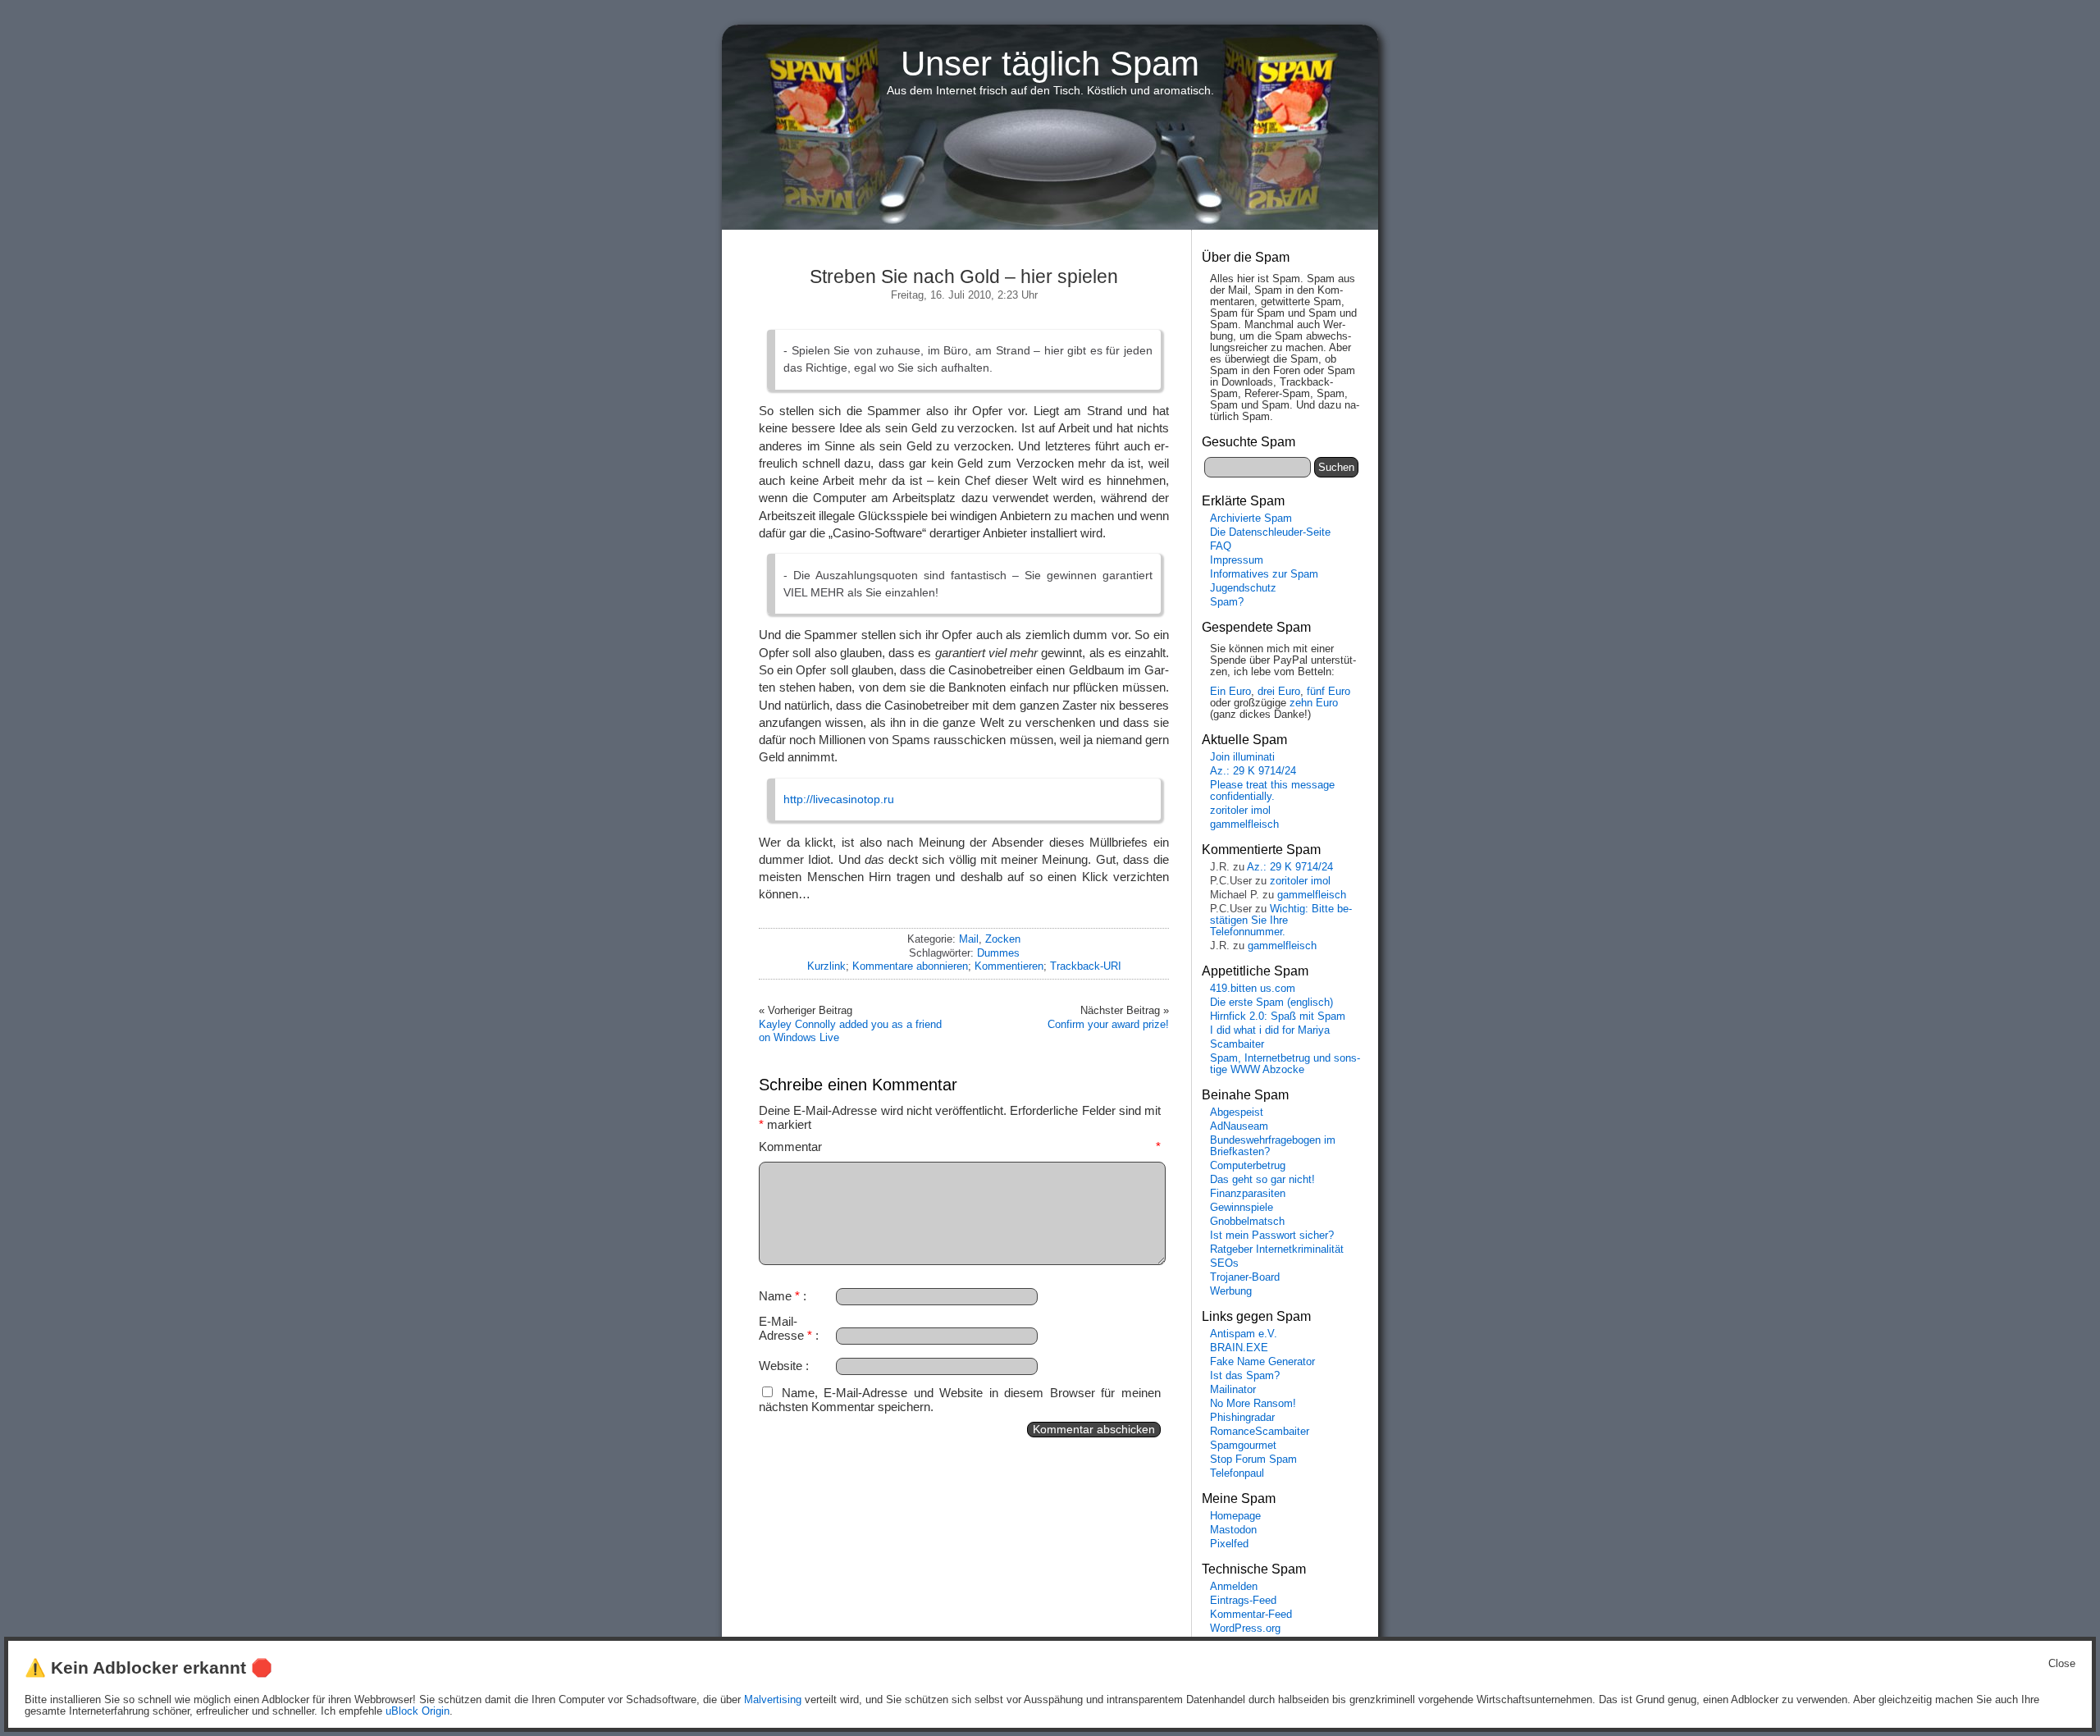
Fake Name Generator (1262, 1362)
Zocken (1003, 939)
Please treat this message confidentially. (1272, 791)
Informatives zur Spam (1264, 574)
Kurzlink (826, 966)
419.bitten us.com (1253, 989)
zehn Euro (1314, 703)
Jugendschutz (1243, 588)
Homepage (1235, 1516)
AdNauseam (1239, 1126)
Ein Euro (1230, 692)
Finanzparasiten (1248, 1194)
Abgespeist (1237, 1112)
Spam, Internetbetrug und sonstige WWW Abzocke (1285, 1064)
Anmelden (1234, 1587)
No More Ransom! (1253, 1404)
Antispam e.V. (1244, 1334)
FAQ (1221, 546)
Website (781, 1366)
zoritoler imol (1240, 811)
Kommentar (960, 1147)
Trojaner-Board (1245, 1277)
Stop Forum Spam (1253, 1460)
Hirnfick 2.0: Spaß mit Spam (1278, 1016)
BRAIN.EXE (1239, 1348)
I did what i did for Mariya (1270, 1030)
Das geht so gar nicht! (1262, 1180)
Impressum (1237, 560)
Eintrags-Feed (1243, 1601)
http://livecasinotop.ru (839, 799)
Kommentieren (1009, 966)
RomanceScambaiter (1260, 1432)
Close (2062, 1664)
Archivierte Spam (1251, 519)
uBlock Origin (418, 1711)
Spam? (1227, 602)
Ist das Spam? (1245, 1376)
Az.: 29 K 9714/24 (1253, 771)
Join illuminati (1242, 757)
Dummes (998, 953)
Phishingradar (1242, 1418)
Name (779, 1296)
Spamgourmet (1243, 1446)
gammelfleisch (1244, 825)
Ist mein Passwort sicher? (1272, 1236)
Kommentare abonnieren (910, 966)
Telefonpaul (1237, 1473)
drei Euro (1279, 692)
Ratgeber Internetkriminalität (1277, 1249)
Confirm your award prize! (1108, 1024)
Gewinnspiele (1242, 1208)
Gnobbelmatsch (1247, 1222)
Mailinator (1233, 1390)
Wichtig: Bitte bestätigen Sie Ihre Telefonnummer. (1281, 921)
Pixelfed (1229, 1544)
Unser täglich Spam (1050, 64)
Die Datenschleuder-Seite (1270, 532)
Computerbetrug (1248, 1166)
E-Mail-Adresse (785, 1328)
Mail (969, 939)
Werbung (1231, 1291)
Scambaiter (1237, 1044)
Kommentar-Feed (1251, 1615)
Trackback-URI (1086, 966)
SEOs (1224, 1263)
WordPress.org (1245, 1629)
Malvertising (773, 1700)
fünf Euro (1328, 692)
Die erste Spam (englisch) (1271, 1003)
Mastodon (1233, 1530)
